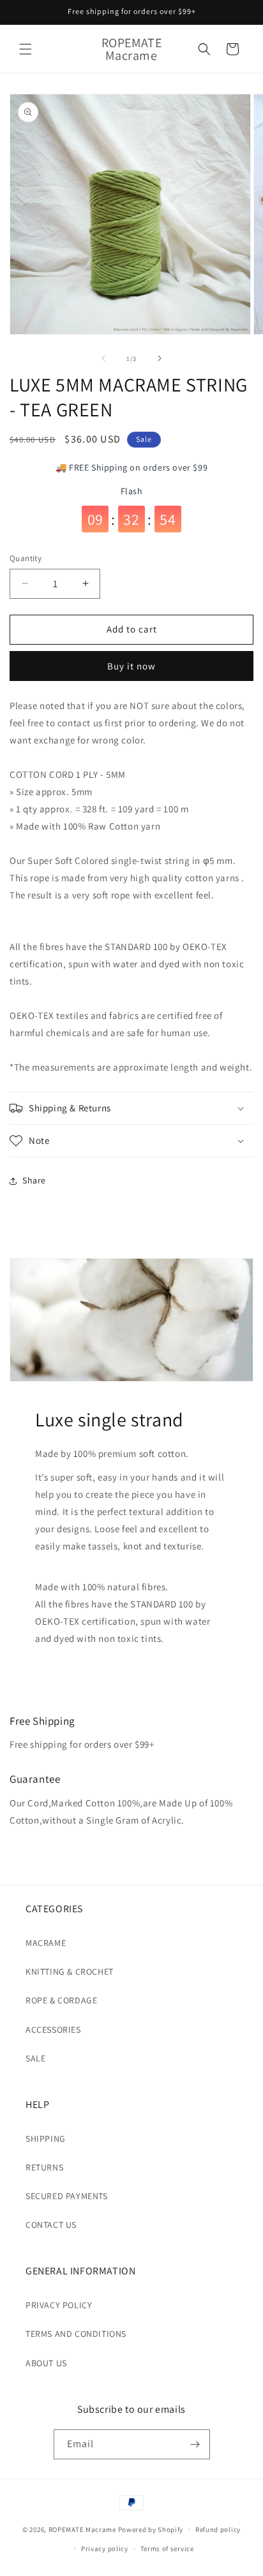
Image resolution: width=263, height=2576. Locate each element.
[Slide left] (103, 358)
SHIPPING (46, 2139)
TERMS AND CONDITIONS (76, 2334)
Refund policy (218, 2529)
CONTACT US (51, 2225)
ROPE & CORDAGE (61, 2000)
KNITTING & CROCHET (70, 1972)
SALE (35, 2058)
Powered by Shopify (151, 2529)
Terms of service (167, 2549)
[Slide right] (160, 358)
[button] (26, 49)
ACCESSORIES (53, 2030)
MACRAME (46, 1943)
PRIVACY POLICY (59, 2305)
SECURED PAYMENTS (67, 2196)
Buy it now (131, 666)
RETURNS (44, 2167)
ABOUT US (46, 2363)
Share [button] (34, 1180)
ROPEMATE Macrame (83, 2529)
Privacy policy (105, 2549)
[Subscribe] (195, 2444)
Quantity (26, 558)
